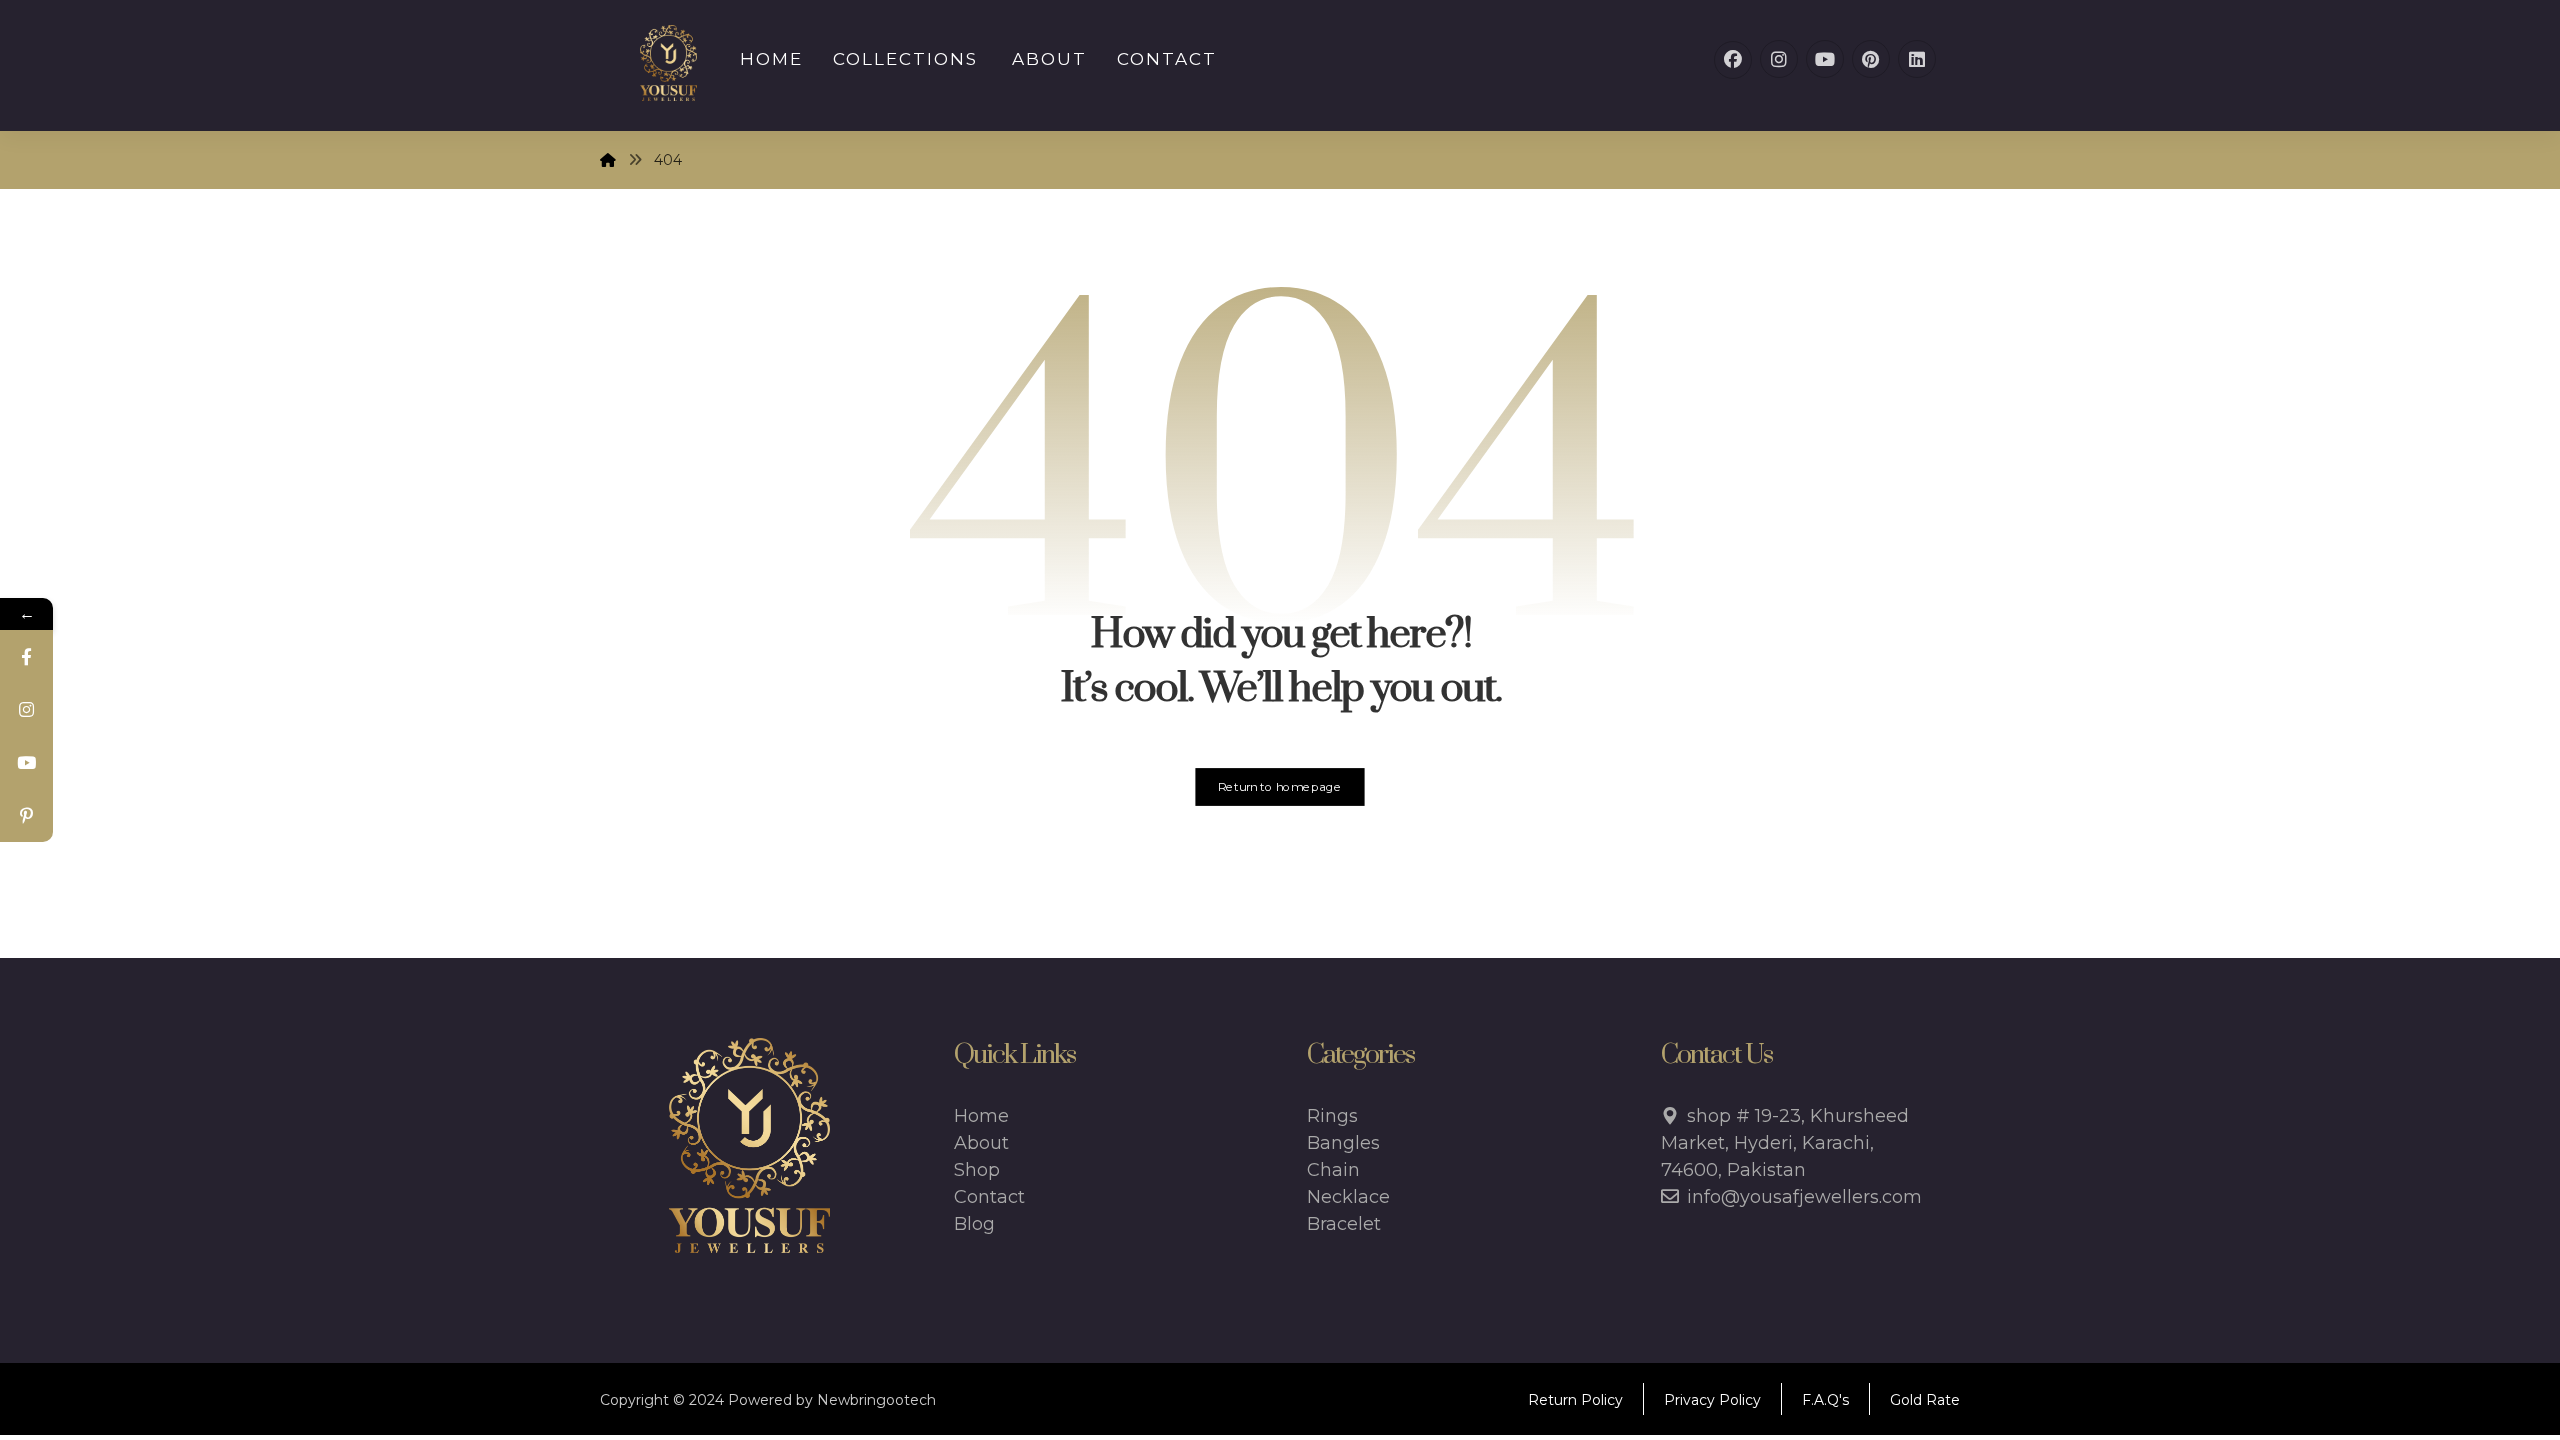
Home (981, 1116)
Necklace (1348, 1197)
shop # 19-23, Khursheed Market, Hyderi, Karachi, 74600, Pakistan (1785, 1143)
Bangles (1343, 1143)
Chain (1333, 1170)
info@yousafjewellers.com (1804, 1197)
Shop (977, 1170)
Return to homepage (1280, 787)
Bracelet (1344, 1224)
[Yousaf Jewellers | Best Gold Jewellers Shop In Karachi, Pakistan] (668, 63)
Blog (974, 1224)
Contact (989, 1197)
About (981, 1143)
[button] (1733, 60)
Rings (1332, 1116)
